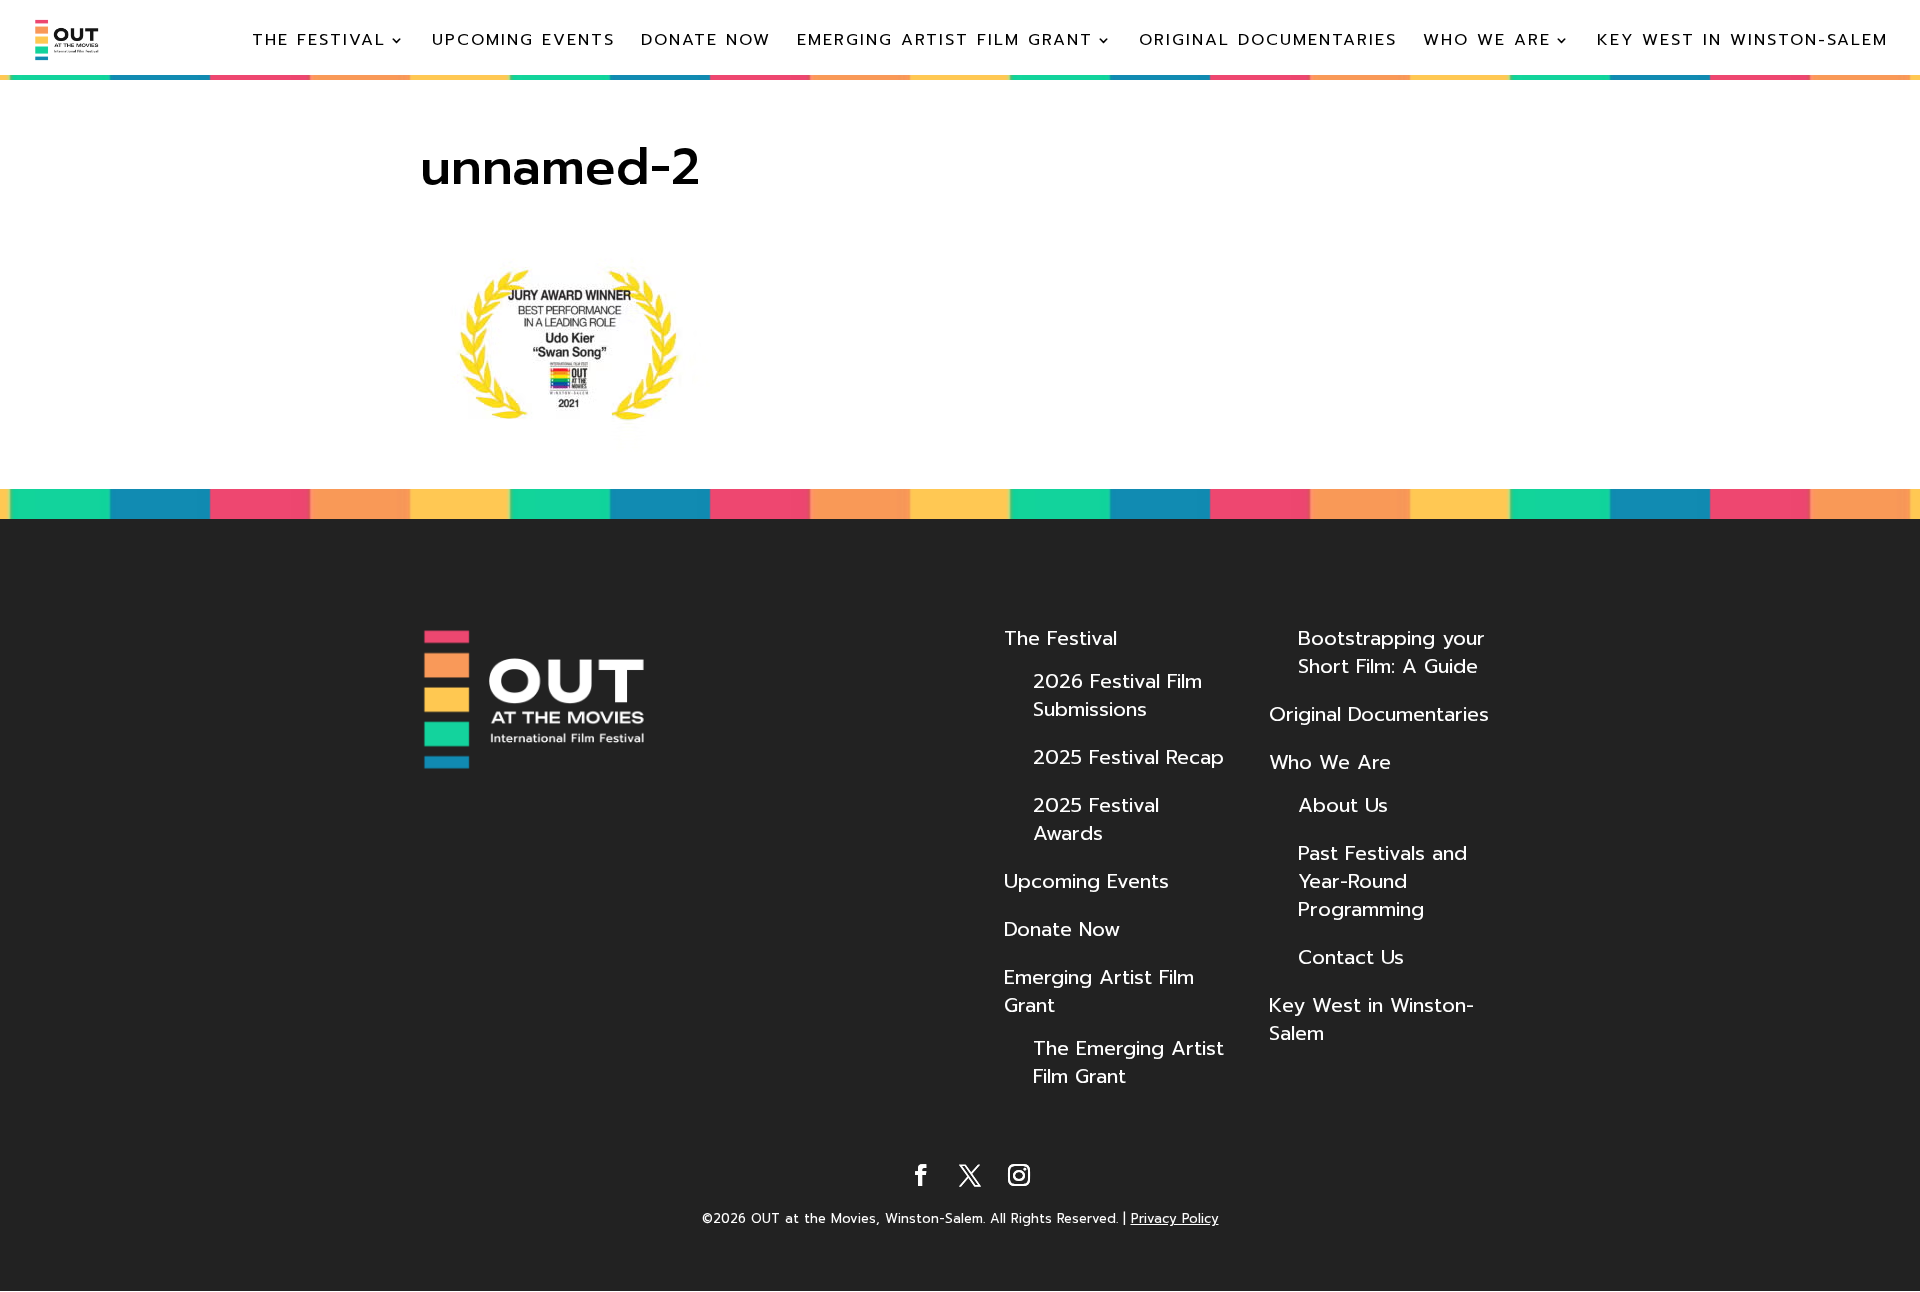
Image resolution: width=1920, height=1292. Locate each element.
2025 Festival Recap (1128, 757)
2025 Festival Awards (1096, 819)
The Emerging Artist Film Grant (1128, 1062)
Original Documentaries (1268, 42)
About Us (1343, 805)
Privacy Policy (1175, 1218)
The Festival (319, 42)
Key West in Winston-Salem (1742, 42)
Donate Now (706, 42)
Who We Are (1487, 42)
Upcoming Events (523, 42)
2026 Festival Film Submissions (1117, 695)
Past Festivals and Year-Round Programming (1382, 881)
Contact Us (1351, 957)
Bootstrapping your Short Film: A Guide (1391, 652)
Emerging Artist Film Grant (945, 42)
